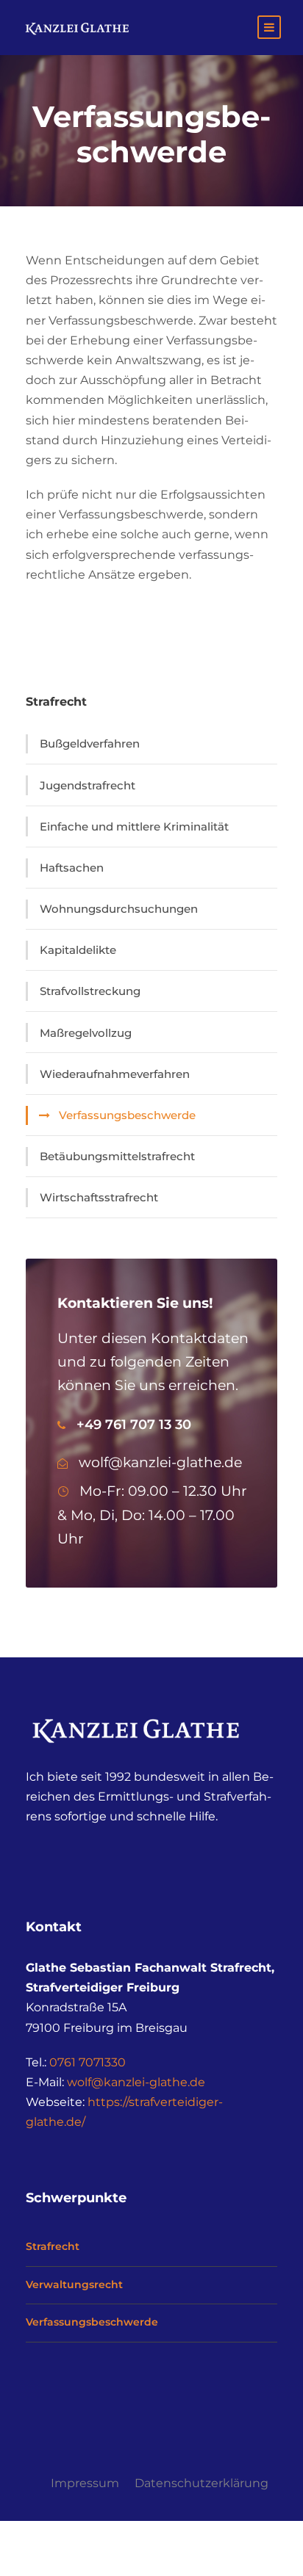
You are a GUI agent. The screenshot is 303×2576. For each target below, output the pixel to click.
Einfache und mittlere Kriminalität (134, 826)
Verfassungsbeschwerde (127, 1115)
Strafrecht (53, 2246)
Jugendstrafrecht (88, 785)
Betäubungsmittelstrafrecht (117, 1156)
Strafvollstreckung (90, 991)
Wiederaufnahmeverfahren (115, 1074)
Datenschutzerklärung (202, 2483)
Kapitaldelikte (78, 950)
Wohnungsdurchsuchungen (119, 909)
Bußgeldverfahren (90, 744)
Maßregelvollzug (86, 1033)
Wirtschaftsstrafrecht (99, 1197)
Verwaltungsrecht (74, 2284)
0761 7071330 (88, 2062)
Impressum (85, 2483)
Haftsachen (72, 868)
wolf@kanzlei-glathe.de (136, 2082)
